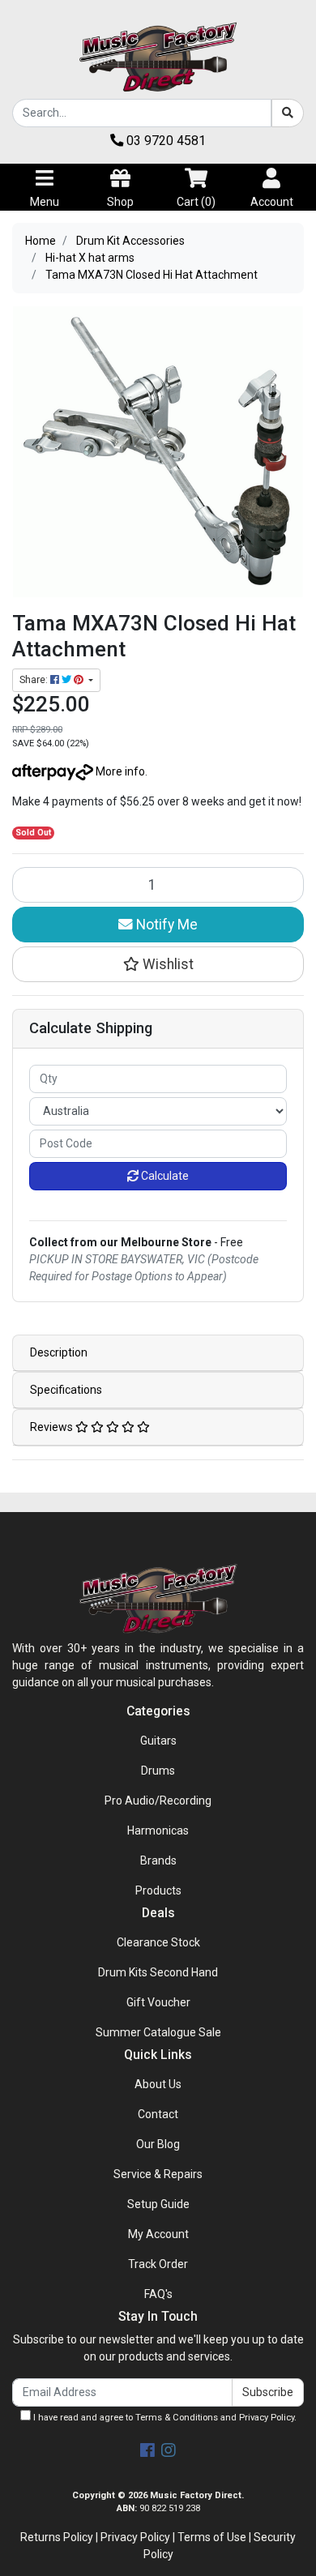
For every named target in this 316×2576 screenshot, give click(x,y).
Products (158, 1890)
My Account (158, 2234)
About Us (158, 2084)
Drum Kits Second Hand (158, 1972)
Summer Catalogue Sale (158, 2032)
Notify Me (165, 925)
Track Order (158, 2264)
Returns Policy (57, 2537)
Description (59, 1352)
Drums (158, 1771)
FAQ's (158, 2294)
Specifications (66, 1390)
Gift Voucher (158, 2002)
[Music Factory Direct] (158, 57)
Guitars (158, 1741)
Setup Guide (158, 2204)
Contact (158, 2114)
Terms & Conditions (177, 2418)
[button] (158, 964)
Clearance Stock (158, 1942)
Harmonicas (158, 1831)
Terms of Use (212, 2537)
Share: (35, 680)
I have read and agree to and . (164, 2418)
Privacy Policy (267, 2418)
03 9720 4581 (164, 141)
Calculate (164, 1176)
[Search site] (288, 113)
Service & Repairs (158, 2174)
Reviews (53, 1427)
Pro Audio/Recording (158, 1801)
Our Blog (158, 2144)
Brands (158, 1860)
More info (119, 771)
